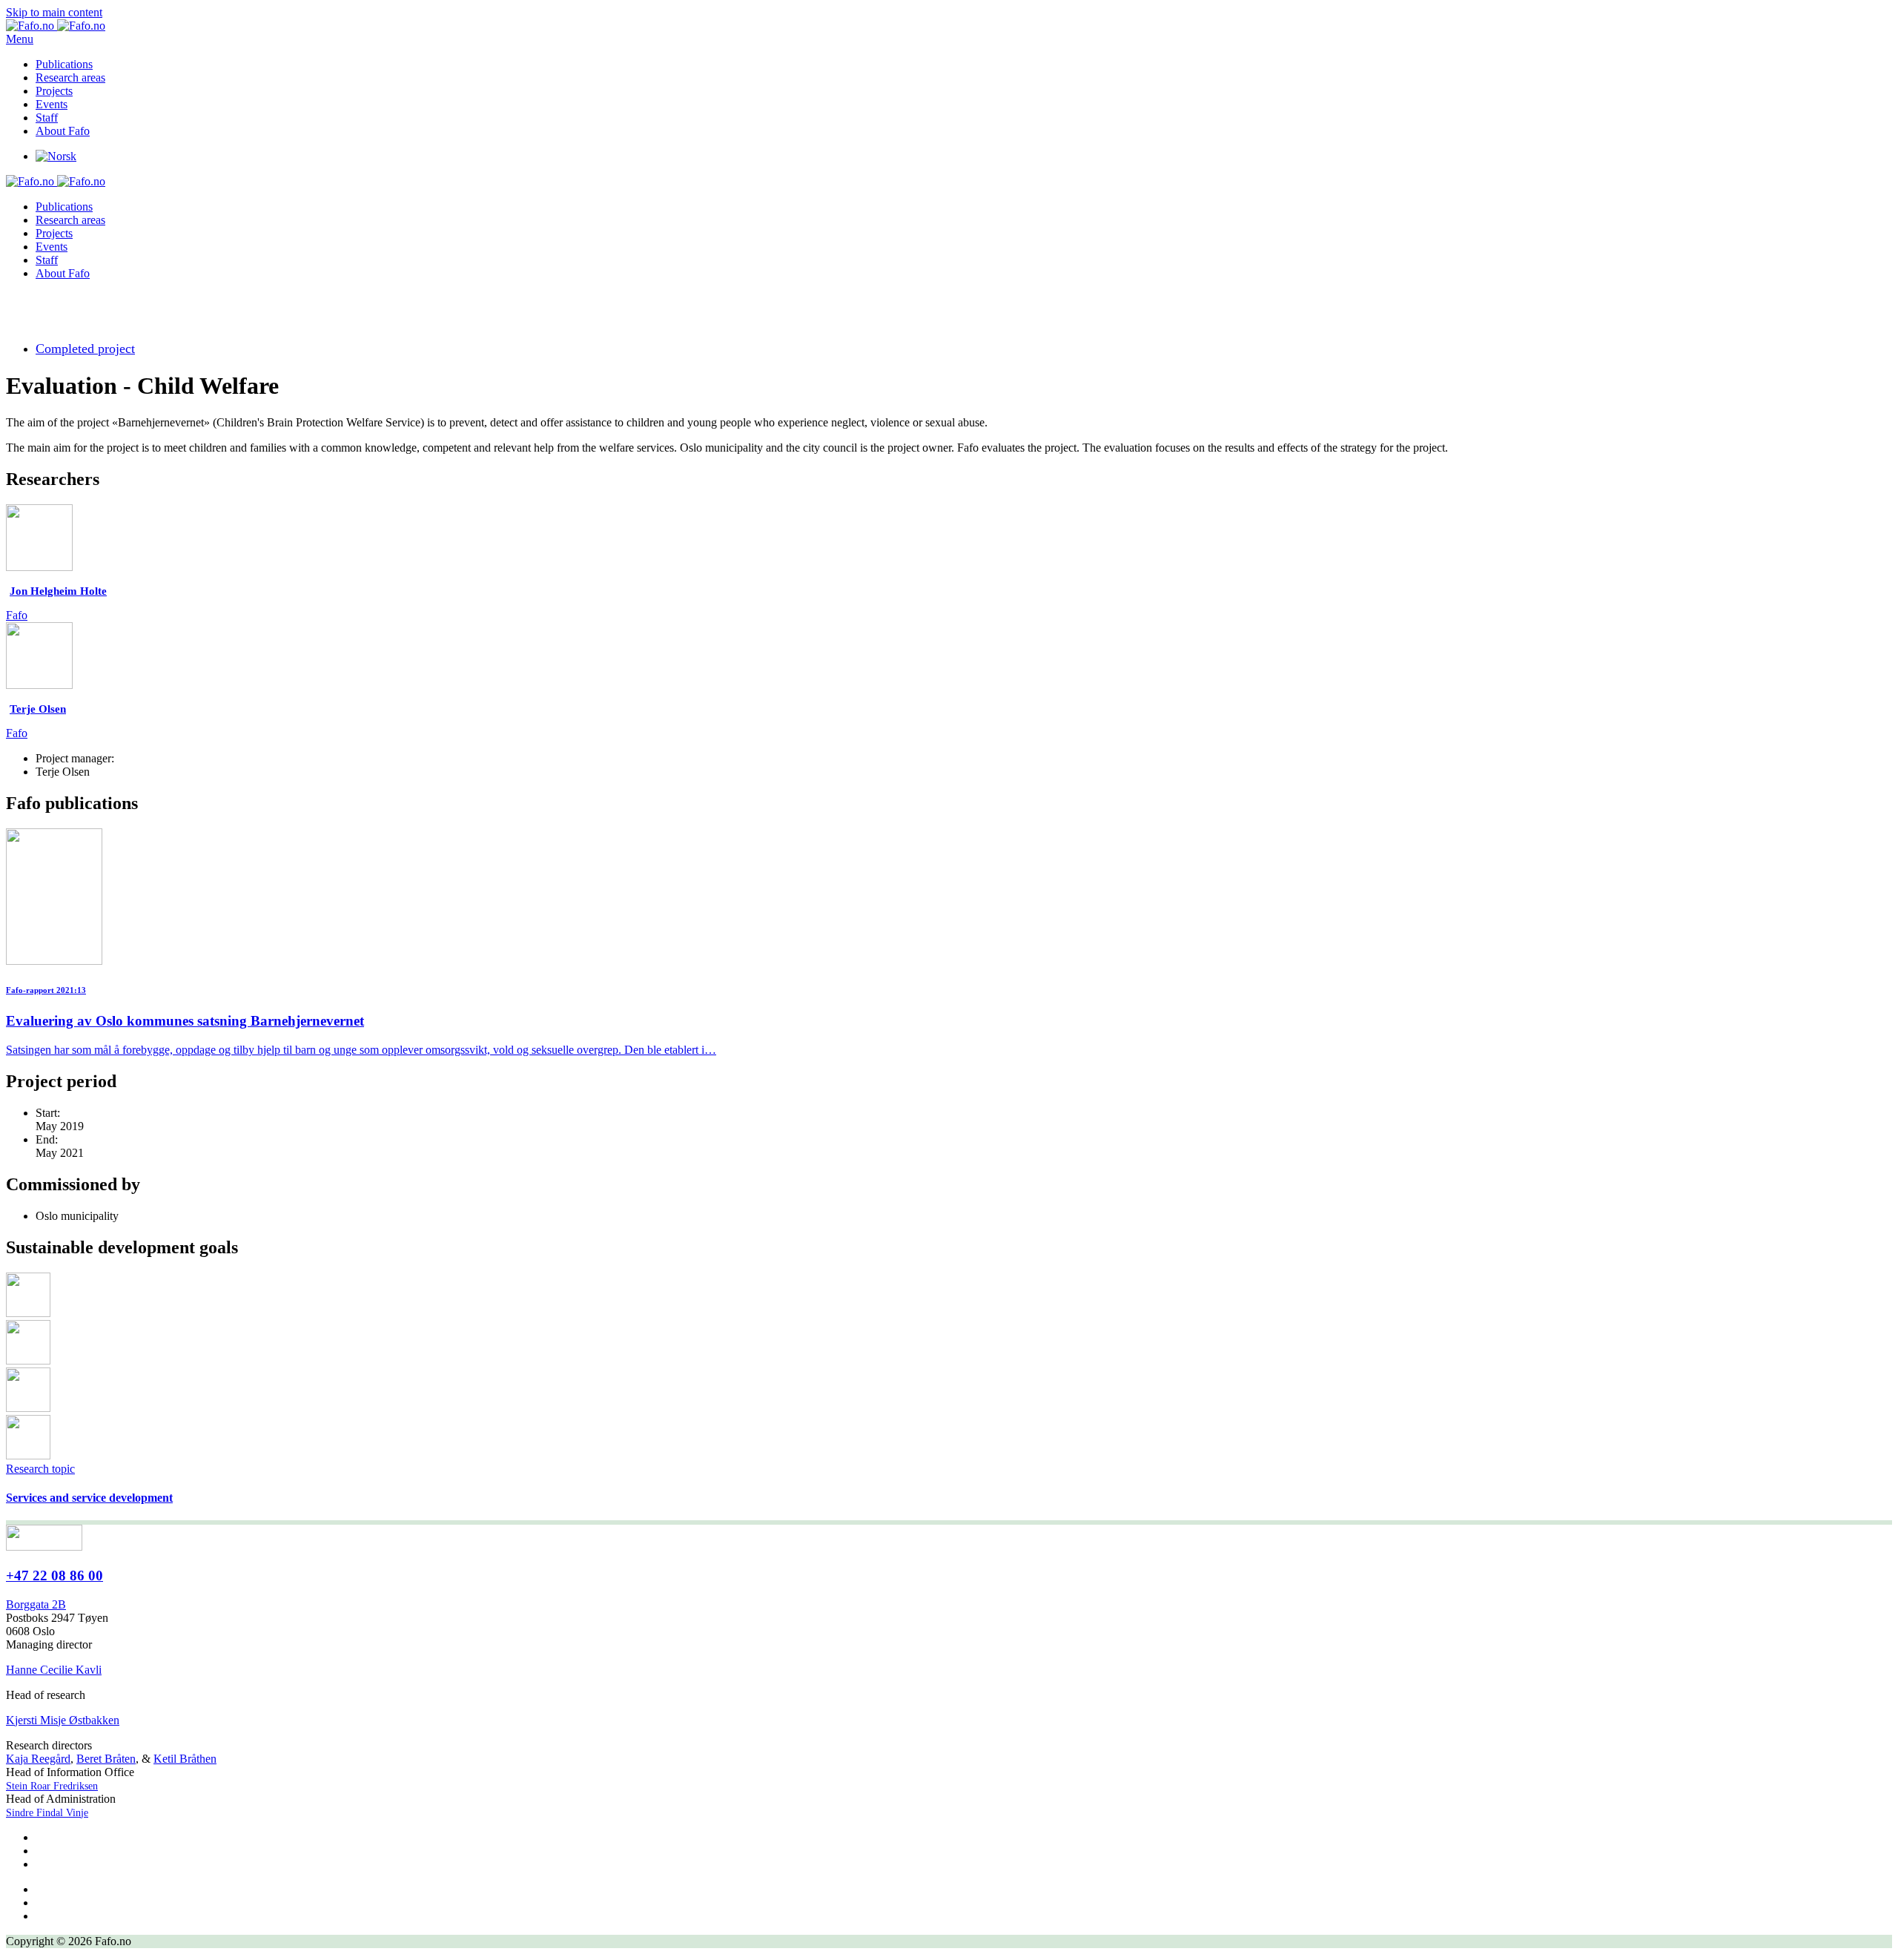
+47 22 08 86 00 (54, 1575)
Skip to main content (54, 12)
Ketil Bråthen (185, 1759)
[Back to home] (56, 26)
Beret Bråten (106, 1759)
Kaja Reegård (38, 1759)
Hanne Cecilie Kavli (54, 1670)
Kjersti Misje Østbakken (63, 1720)
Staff (47, 118)
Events (52, 104)
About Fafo (63, 131)
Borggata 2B (36, 1604)
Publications (64, 64)
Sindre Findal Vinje (47, 1813)
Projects (54, 91)
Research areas (70, 77)
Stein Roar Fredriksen (52, 1786)
